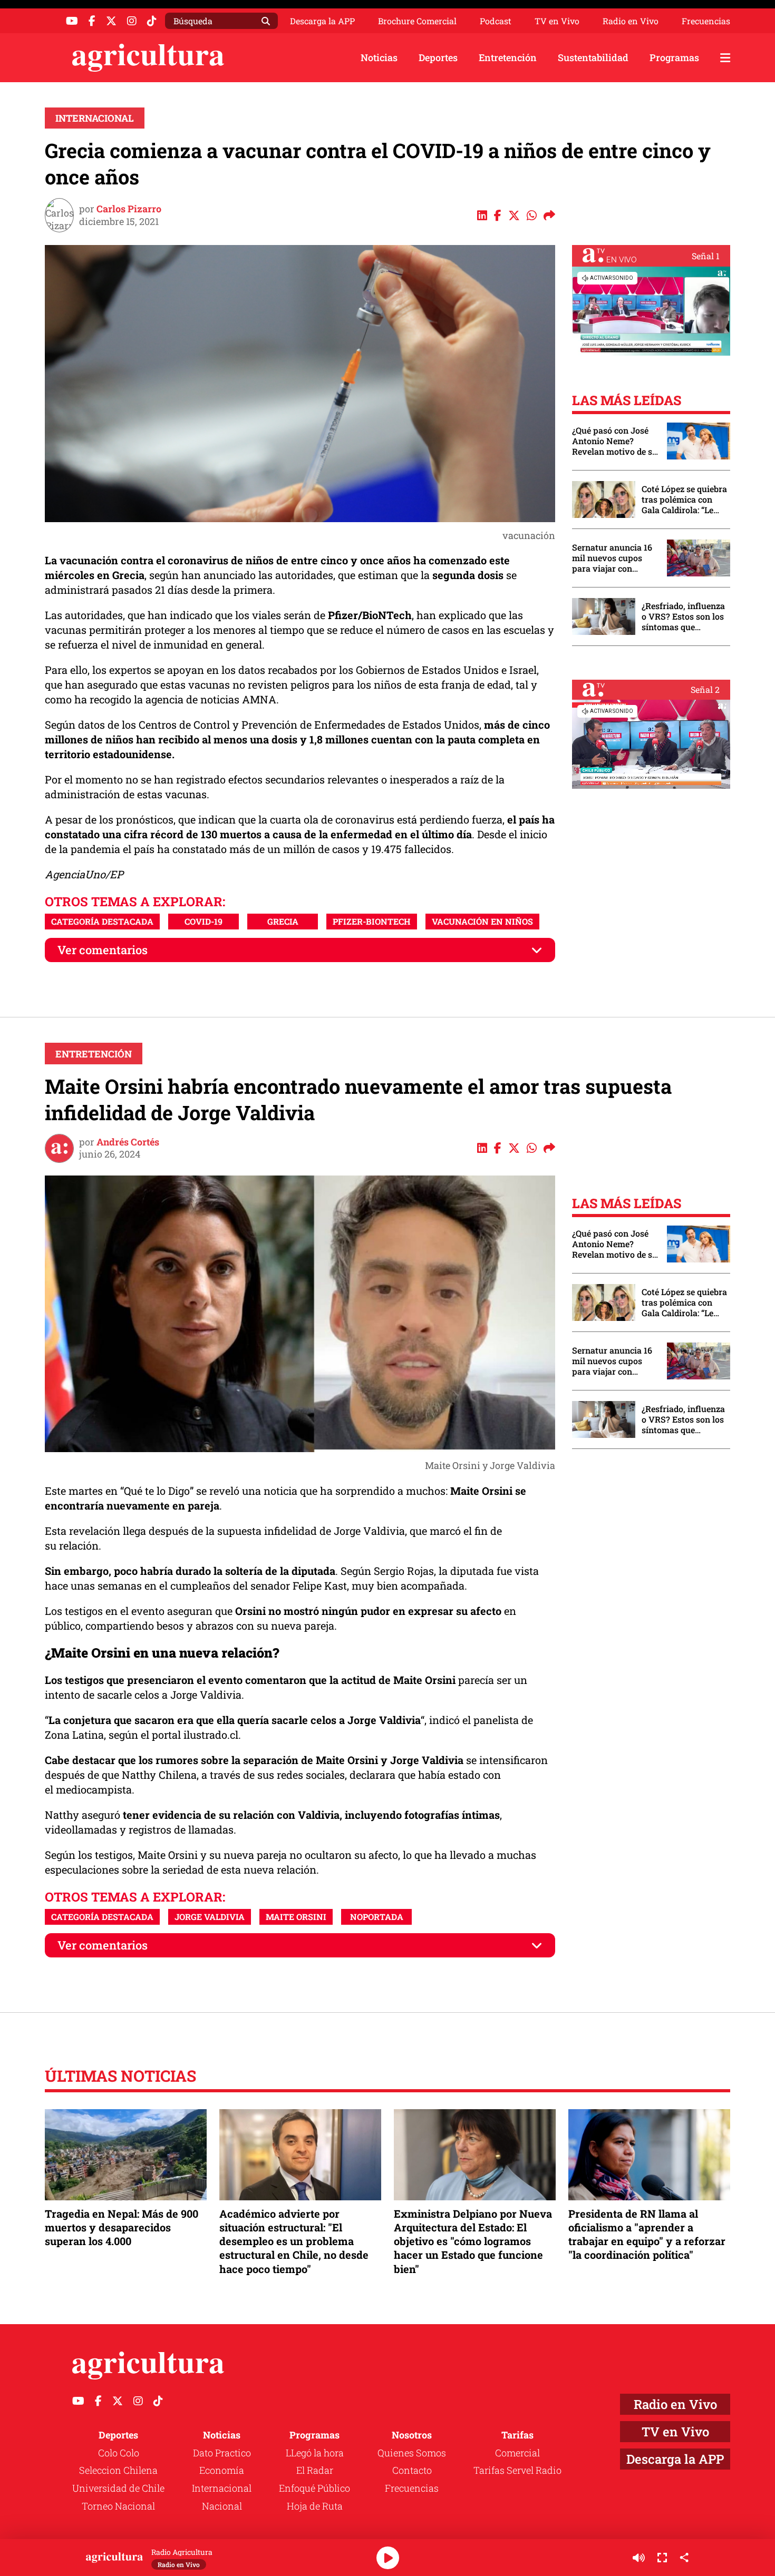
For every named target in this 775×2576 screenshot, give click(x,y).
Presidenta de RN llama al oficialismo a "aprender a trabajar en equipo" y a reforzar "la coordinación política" (647, 2234)
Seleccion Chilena (118, 2470)
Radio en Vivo (631, 21)
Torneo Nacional (118, 2506)
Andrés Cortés (128, 1142)
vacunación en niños (482, 921)
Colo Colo (119, 2453)
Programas (674, 57)
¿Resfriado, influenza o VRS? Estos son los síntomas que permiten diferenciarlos (683, 616)
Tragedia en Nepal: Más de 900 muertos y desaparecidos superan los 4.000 (122, 2227)
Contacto (412, 2470)
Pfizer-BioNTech (372, 921)
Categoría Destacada (102, 921)
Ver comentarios (103, 950)
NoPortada (377, 1917)
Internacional (95, 118)
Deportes (438, 57)
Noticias (379, 57)
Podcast (496, 21)
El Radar (315, 2470)
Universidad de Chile (118, 2488)
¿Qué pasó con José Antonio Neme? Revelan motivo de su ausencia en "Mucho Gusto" (615, 441)
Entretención (508, 57)
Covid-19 (204, 921)
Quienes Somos (412, 2453)
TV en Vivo (557, 21)
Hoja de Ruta (315, 2506)
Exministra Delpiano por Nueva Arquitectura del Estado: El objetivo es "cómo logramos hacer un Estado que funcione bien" (473, 2241)
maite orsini (296, 1917)
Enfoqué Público (314, 2488)
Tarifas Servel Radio (517, 2470)
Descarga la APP (322, 21)
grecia (283, 921)
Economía (222, 2470)
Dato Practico (222, 2453)
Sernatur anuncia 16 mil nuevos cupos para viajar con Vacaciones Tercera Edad (612, 558)
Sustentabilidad (593, 57)
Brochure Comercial (417, 21)
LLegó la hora (315, 2453)
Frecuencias (706, 21)
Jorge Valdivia (210, 1917)
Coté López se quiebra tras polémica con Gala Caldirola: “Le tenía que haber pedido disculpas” (684, 499)
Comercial (517, 2453)
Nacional (222, 2506)
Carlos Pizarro (129, 209)
